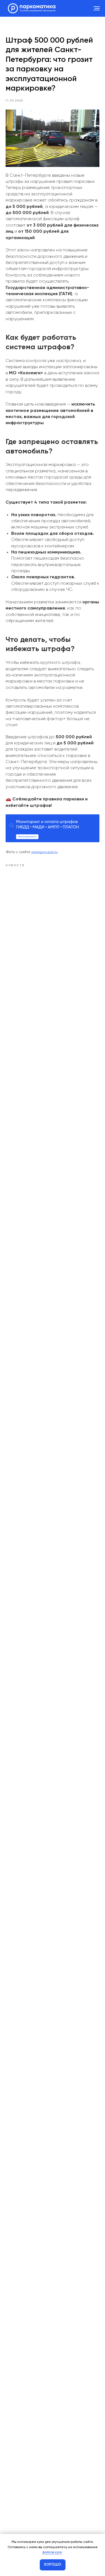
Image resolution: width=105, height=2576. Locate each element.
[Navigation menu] (97, 8)
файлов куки (52, 2552)
